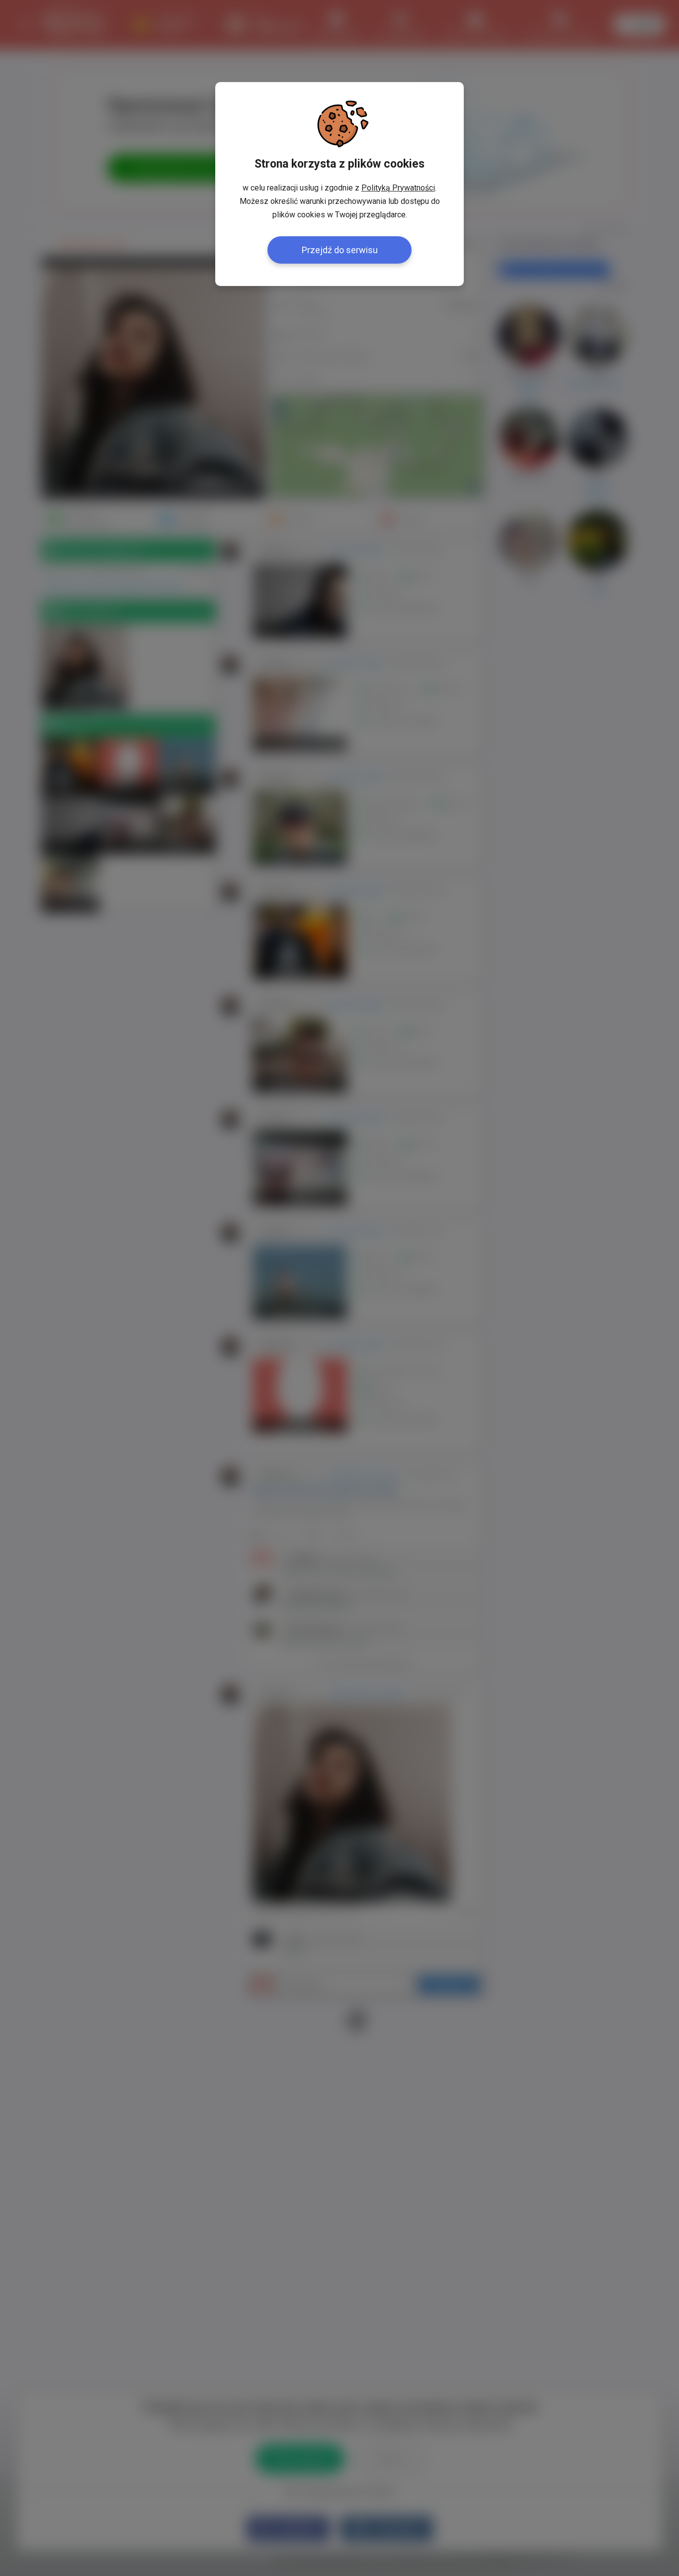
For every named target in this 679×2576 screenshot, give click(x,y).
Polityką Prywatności (398, 188)
